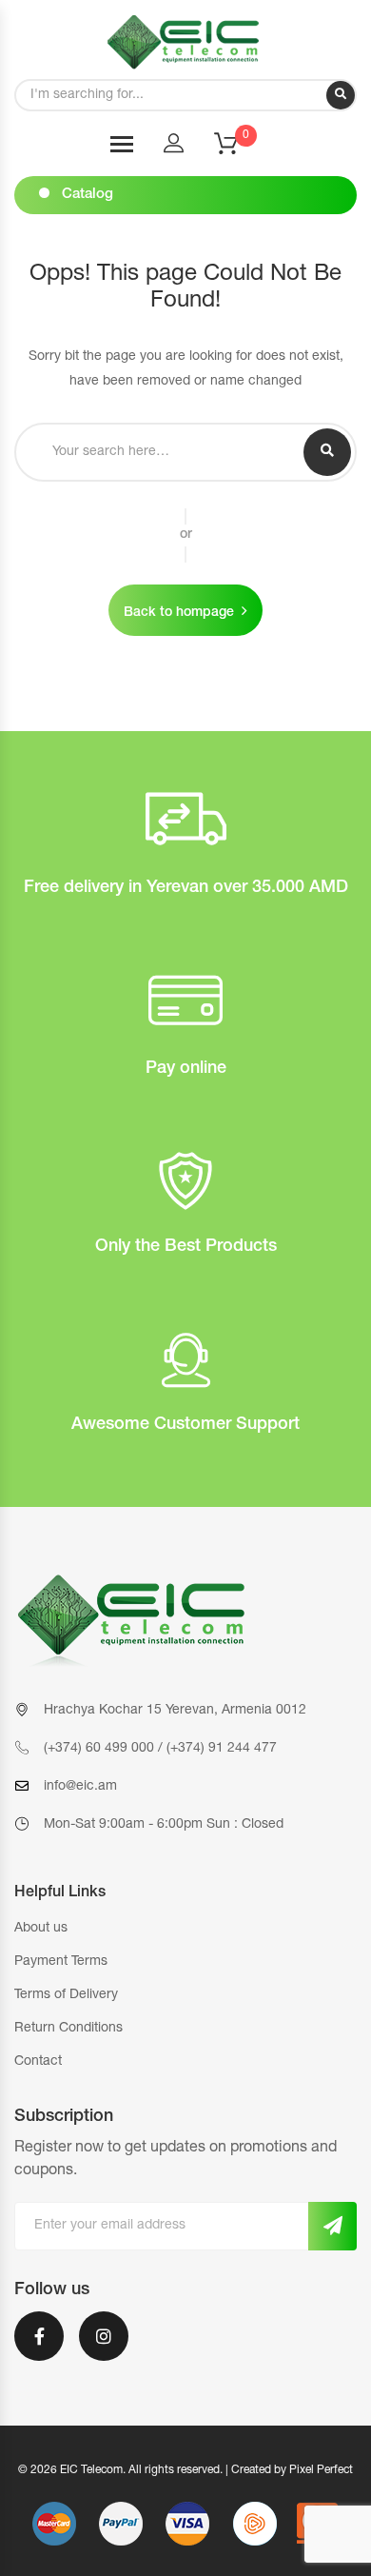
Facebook (39, 2348)
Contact (38, 2062)
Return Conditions (68, 2029)
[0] (238, 149)
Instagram (104, 2348)
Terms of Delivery (66, 1995)
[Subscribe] (332, 2226)
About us (41, 1929)
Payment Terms (61, 1962)
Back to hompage (179, 613)
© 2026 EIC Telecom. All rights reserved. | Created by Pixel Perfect (185, 2470)
